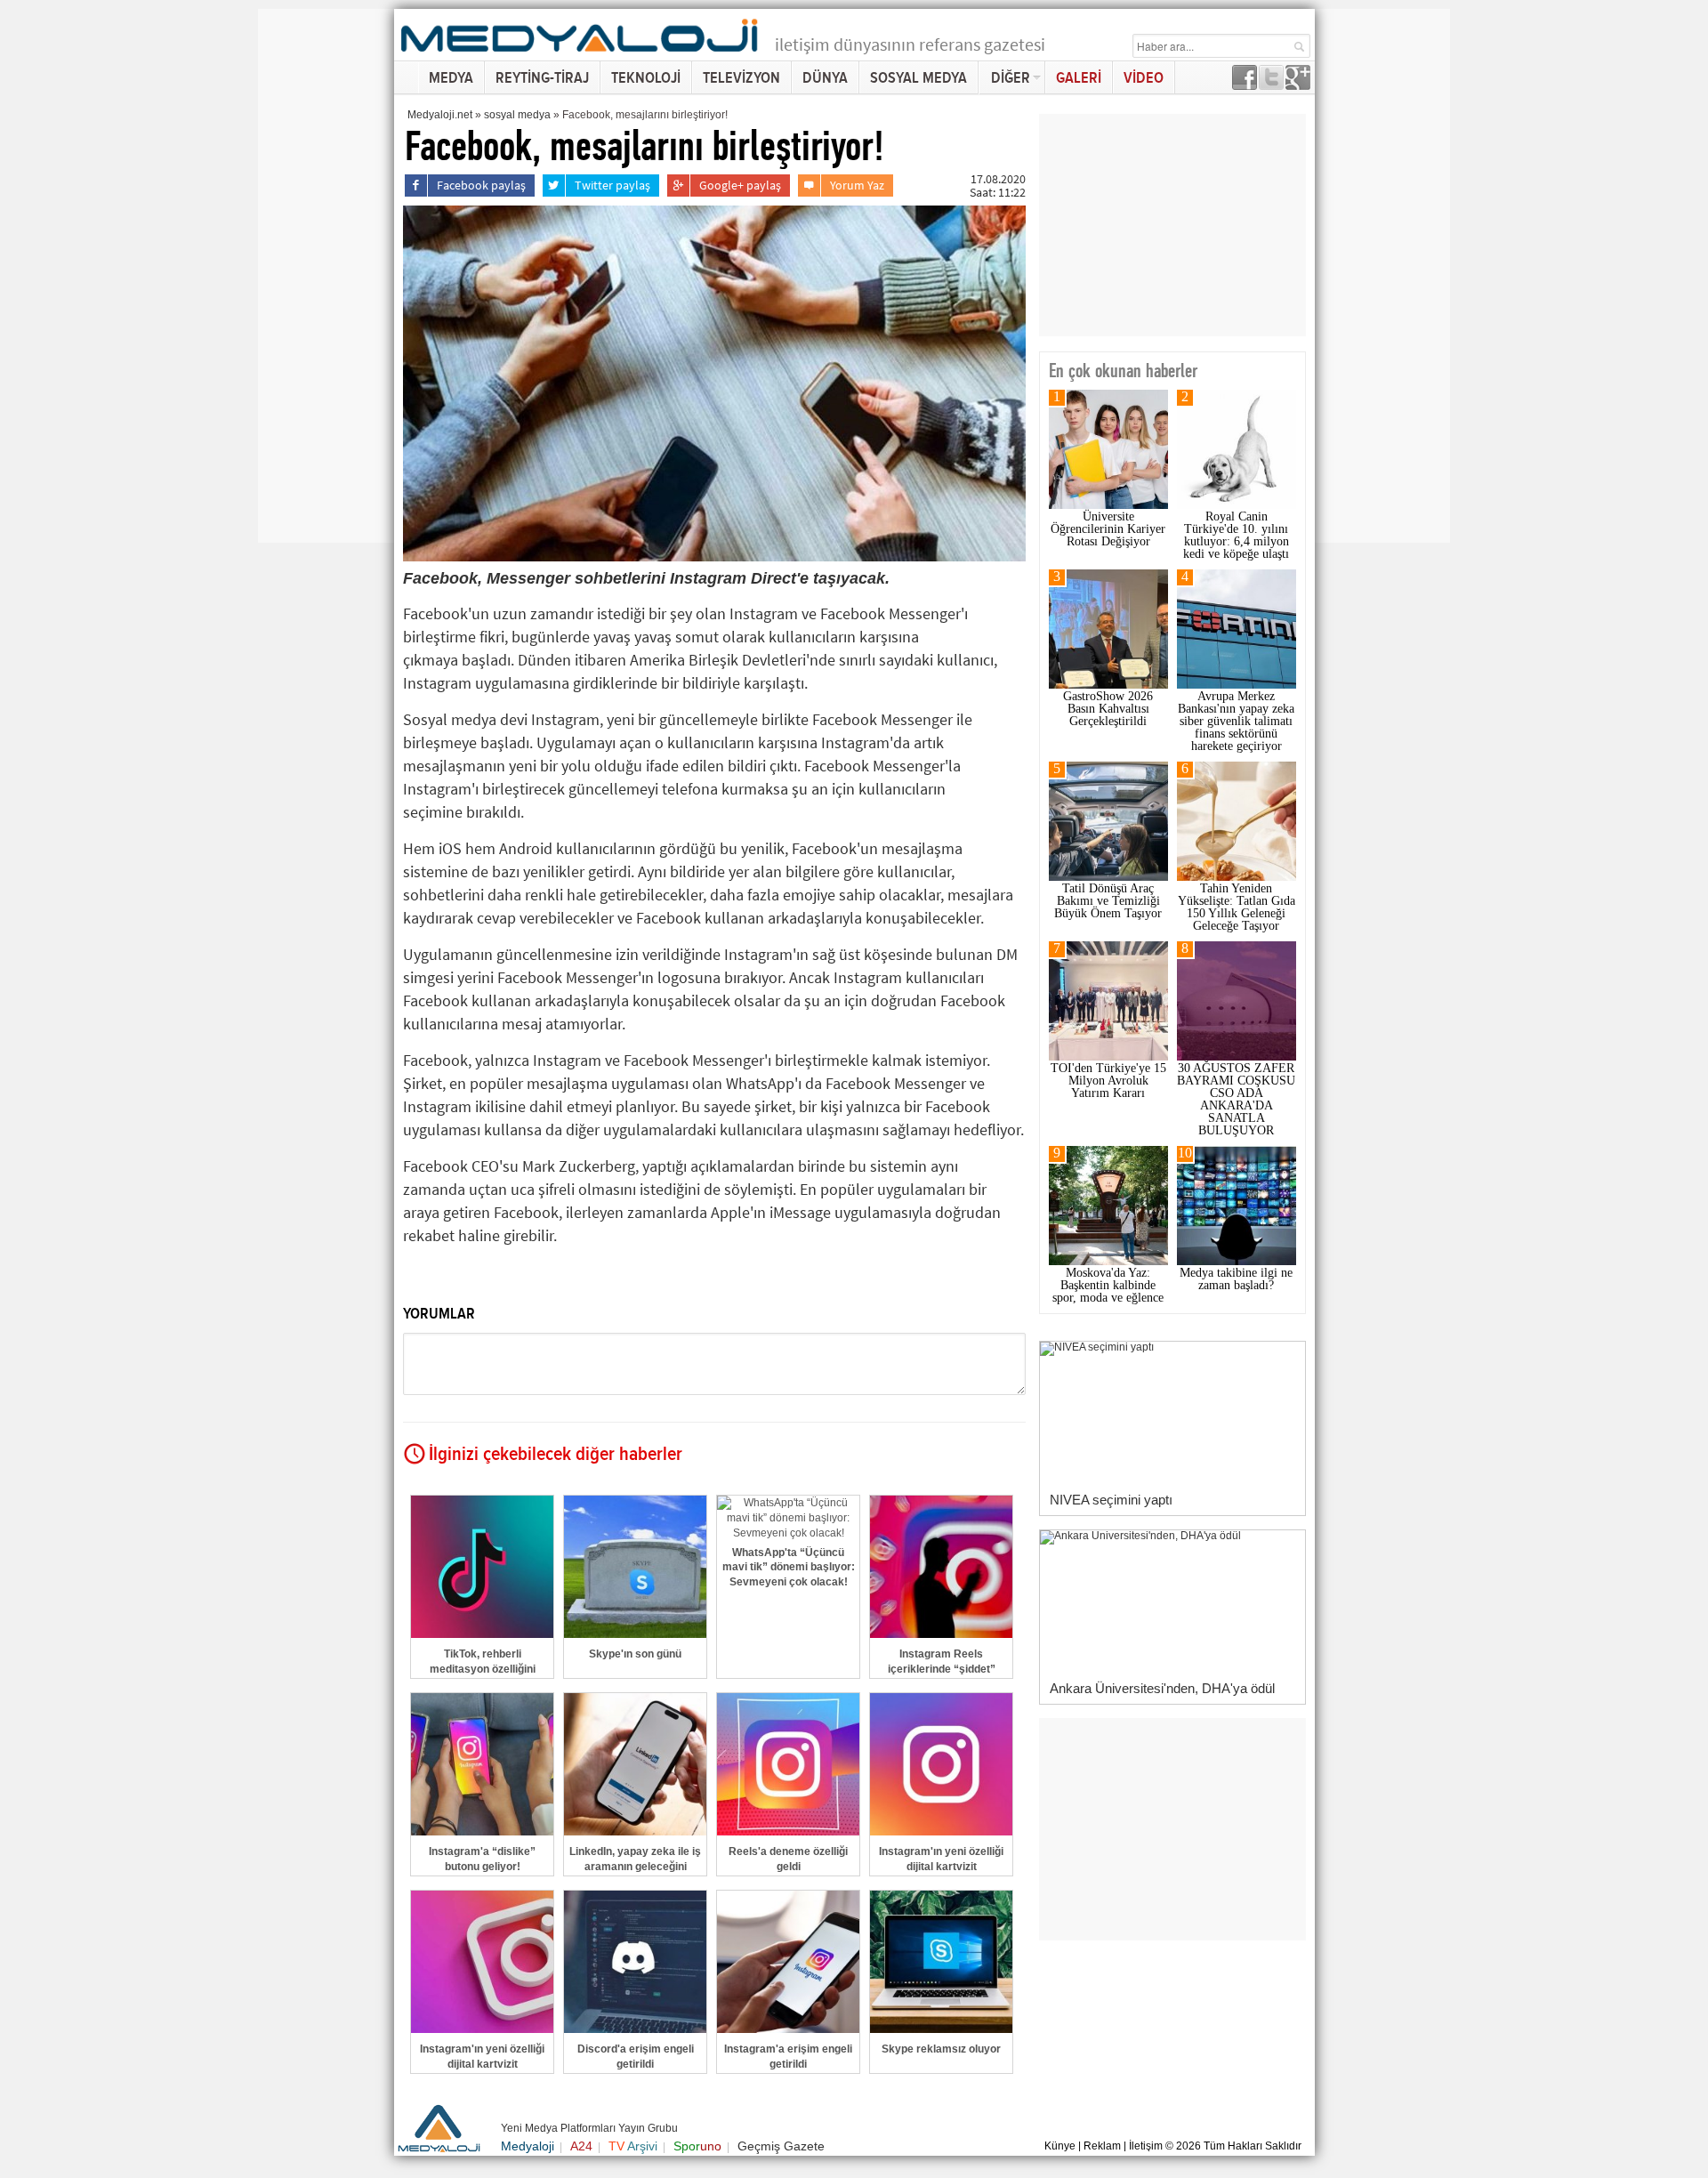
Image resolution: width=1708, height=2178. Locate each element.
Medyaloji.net (440, 115)
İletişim (1146, 2146)
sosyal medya (517, 115)
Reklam (1102, 2146)
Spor (697, 2146)
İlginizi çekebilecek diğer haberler (556, 1455)
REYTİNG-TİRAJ (542, 78)
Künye (1060, 2146)
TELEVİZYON (741, 78)
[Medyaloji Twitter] (1271, 85)
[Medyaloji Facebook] (1245, 85)
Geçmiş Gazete (781, 2146)
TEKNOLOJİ (646, 78)
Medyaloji (528, 2146)
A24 (581, 2146)
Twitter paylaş (612, 185)
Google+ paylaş (740, 185)
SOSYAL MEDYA (918, 78)
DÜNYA (825, 78)
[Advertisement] (329, 276)
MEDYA (451, 78)
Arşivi (633, 2146)
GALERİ (1079, 78)
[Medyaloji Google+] (1298, 85)
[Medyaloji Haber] (581, 55)
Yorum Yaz (857, 185)
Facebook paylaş (481, 185)
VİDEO (1144, 78)
